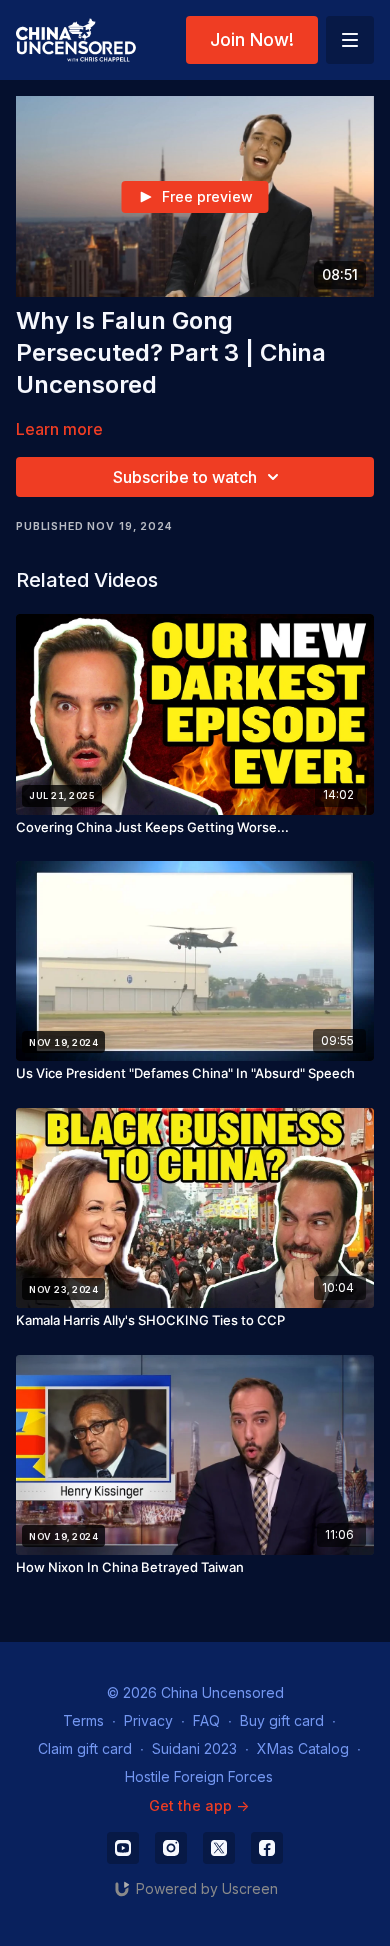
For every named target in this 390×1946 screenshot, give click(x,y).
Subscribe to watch (185, 477)
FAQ (206, 1720)
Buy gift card (282, 1720)
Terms (83, 1720)
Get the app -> (199, 1805)
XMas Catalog (303, 1748)
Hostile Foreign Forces (199, 1776)
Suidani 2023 (194, 1748)
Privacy (148, 1720)
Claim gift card (85, 1748)
